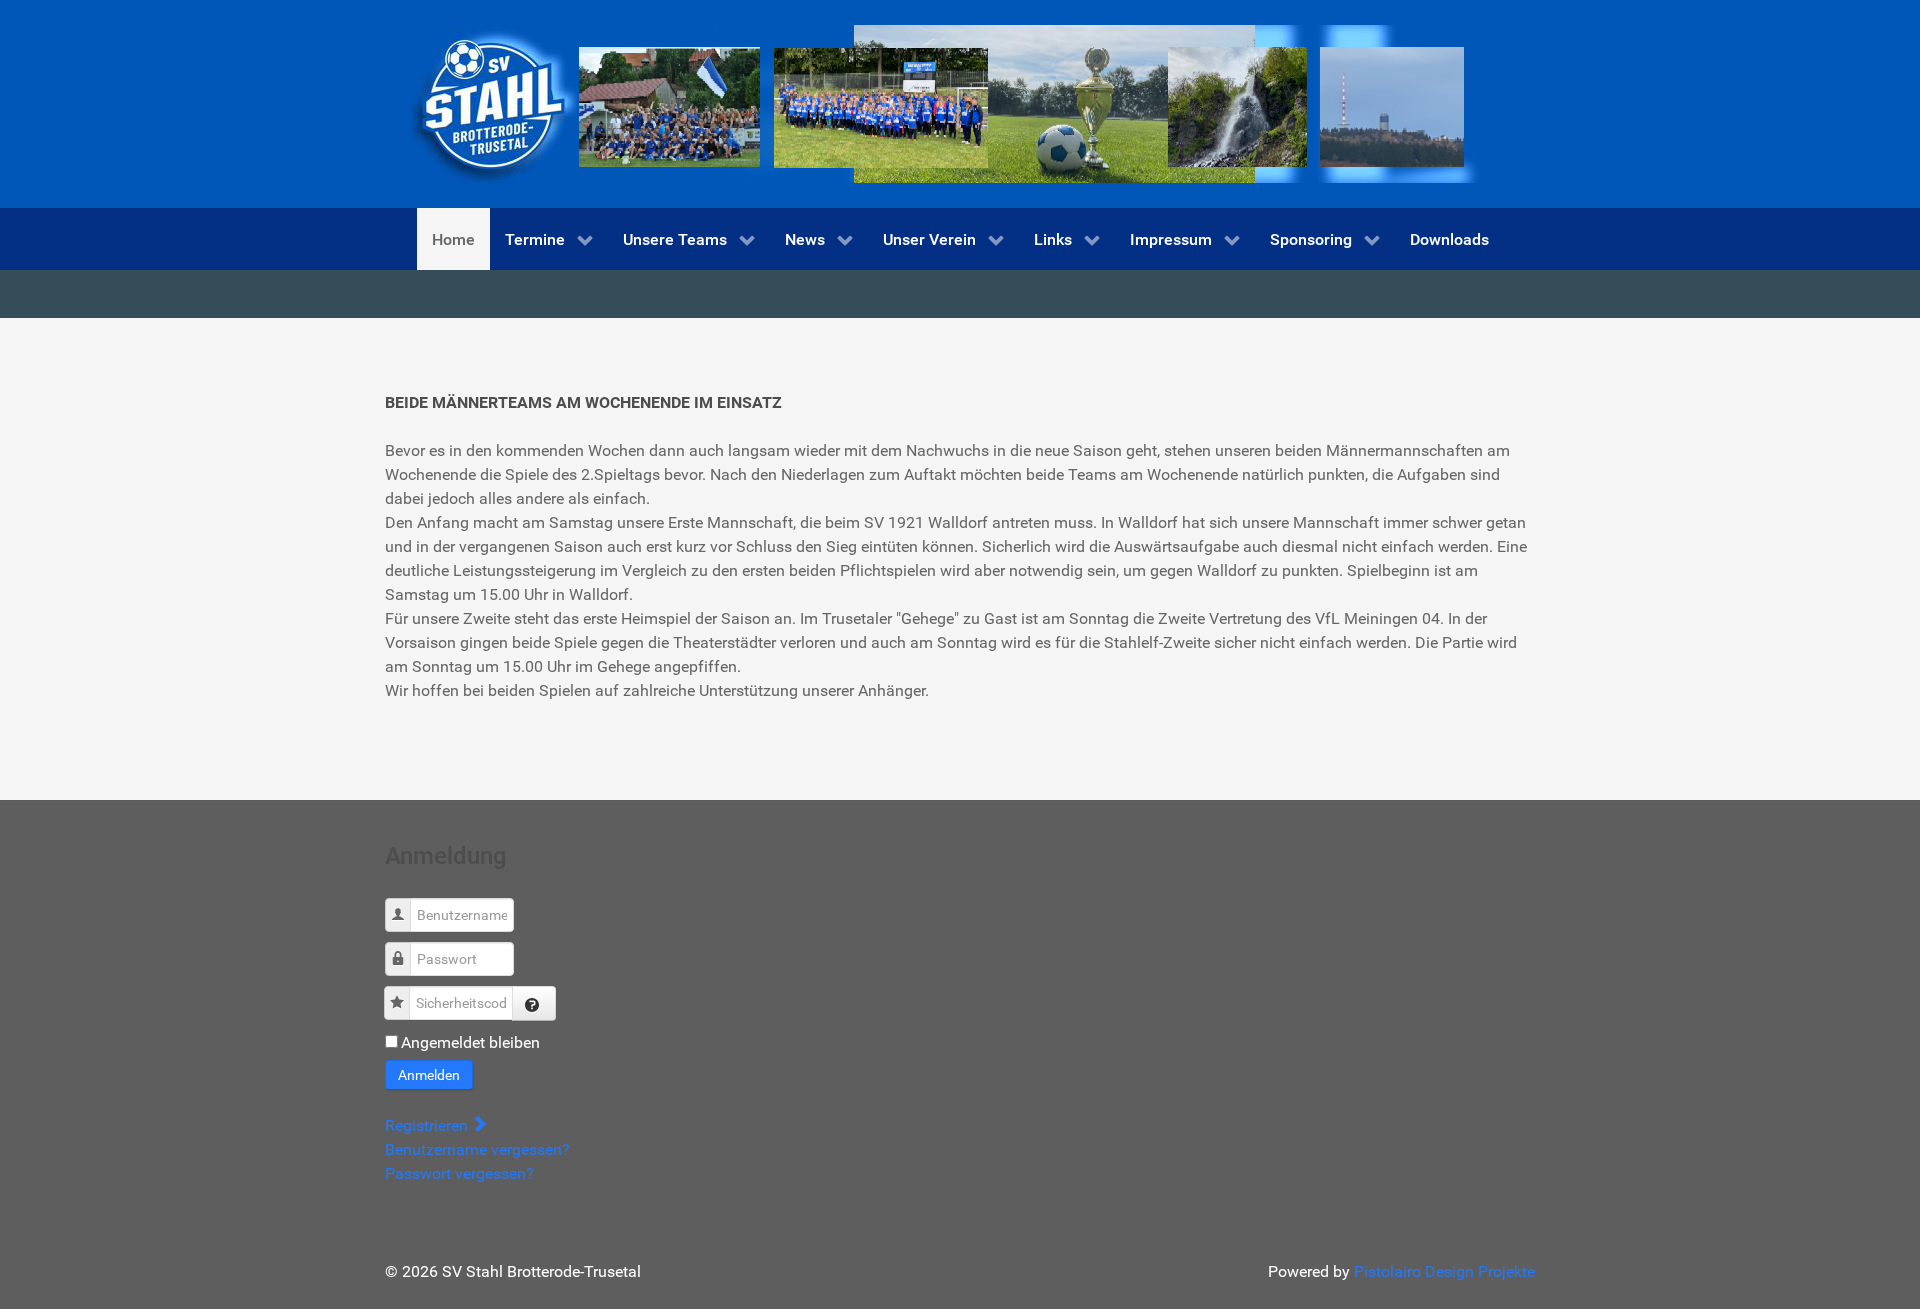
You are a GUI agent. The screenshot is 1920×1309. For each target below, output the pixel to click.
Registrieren (428, 1125)
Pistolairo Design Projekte (1444, 1271)
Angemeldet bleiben (470, 1042)
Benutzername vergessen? (477, 1149)
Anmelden (429, 1075)
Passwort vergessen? (459, 1173)
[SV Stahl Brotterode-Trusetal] (935, 102)
